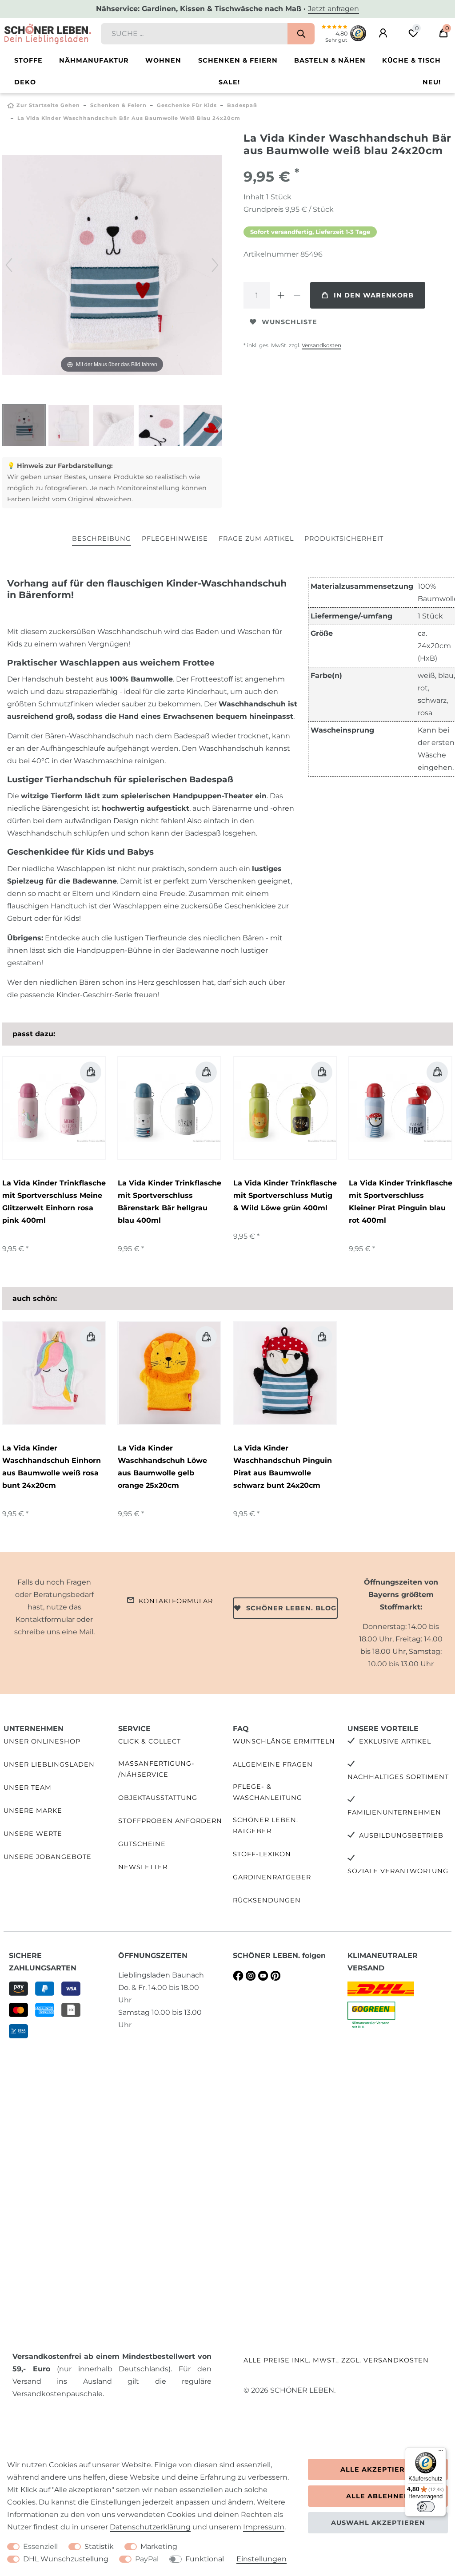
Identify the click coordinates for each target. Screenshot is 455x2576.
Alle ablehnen (378, 2496)
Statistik (99, 2546)
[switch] (426, 2507)
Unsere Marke (33, 1811)
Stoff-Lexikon (262, 1854)
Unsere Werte (33, 1834)
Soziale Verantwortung (398, 1871)
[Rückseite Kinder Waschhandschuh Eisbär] (69, 426)
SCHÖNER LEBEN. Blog (291, 1608)
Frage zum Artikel (256, 539)
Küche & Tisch (411, 60)
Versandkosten (321, 345)
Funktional (205, 2559)
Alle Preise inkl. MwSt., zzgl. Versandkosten (336, 2360)
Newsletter (143, 1867)
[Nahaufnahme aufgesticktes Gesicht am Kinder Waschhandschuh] (159, 426)
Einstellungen (261, 2559)
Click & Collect (150, 1741)
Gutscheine (142, 1844)
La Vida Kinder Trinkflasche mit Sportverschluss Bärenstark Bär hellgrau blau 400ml (170, 1202)
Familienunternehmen (394, 1812)
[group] (54, 1373)
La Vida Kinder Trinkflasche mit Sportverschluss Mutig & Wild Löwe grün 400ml (285, 1195)
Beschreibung (102, 539)
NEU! (432, 82)
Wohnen (163, 60)
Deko (25, 82)
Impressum (264, 2527)
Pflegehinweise (175, 539)
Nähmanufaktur (94, 60)
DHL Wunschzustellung (66, 2559)
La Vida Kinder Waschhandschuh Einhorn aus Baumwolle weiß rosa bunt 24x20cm (52, 1467)
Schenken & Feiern (238, 60)
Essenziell (40, 2546)
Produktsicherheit (344, 539)
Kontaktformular (176, 1601)
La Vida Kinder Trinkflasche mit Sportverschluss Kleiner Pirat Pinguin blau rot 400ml (401, 1202)
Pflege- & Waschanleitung (267, 1792)
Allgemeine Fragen (273, 1764)
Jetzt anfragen (333, 9)
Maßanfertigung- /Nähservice (156, 1769)
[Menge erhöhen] (281, 295)
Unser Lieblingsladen (49, 1764)
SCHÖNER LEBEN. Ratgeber (265, 1825)
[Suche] (301, 34)
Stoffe (28, 60)
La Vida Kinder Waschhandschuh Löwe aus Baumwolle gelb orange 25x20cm (162, 1467)
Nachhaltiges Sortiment (398, 1777)
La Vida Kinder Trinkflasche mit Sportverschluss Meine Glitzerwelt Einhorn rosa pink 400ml (54, 1202)
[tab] (102, 539)
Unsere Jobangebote (48, 1857)
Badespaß (242, 105)
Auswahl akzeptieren (378, 2523)
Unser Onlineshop (42, 1741)
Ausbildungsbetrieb (401, 1835)
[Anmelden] (383, 33)
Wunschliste (289, 322)
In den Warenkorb (374, 295)
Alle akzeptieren (378, 2469)
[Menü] (441, 2453)
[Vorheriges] (9, 265)
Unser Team (28, 1787)
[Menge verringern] (297, 295)
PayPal (147, 2559)
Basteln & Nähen (330, 60)
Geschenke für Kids (187, 105)
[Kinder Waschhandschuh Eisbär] (24, 426)
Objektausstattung (158, 1798)
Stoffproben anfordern (170, 1821)
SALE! (229, 82)
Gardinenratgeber (272, 1877)
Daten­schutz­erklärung (150, 2527)
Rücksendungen (267, 1900)
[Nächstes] (215, 265)
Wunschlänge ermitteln (284, 1741)
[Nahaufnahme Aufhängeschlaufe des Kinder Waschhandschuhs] (114, 426)
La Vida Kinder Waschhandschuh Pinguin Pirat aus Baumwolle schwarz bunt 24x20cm (283, 1467)
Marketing (159, 2546)
